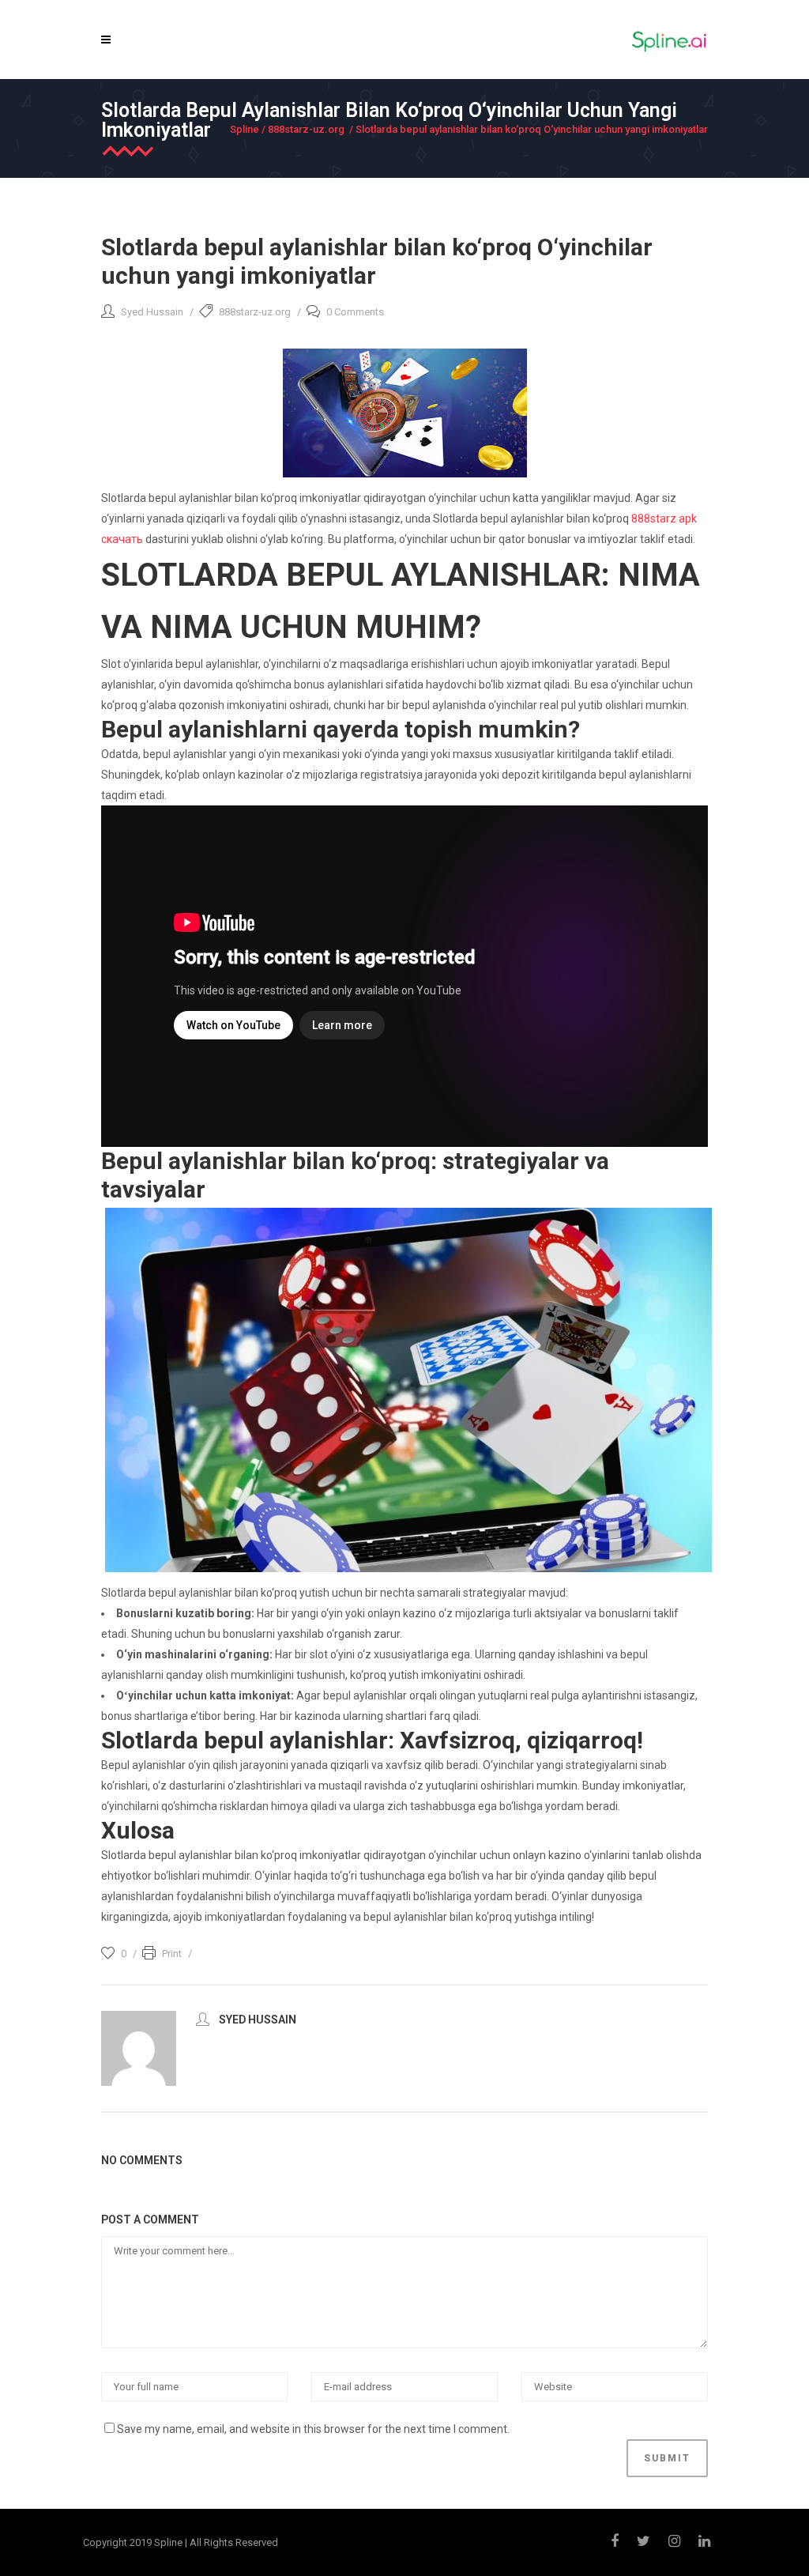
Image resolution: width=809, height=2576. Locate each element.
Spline (245, 129)
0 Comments (355, 312)
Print (172, 1954)
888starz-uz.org (306, 129)
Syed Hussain (152, 312)
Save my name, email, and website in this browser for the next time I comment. (313, 2429)
